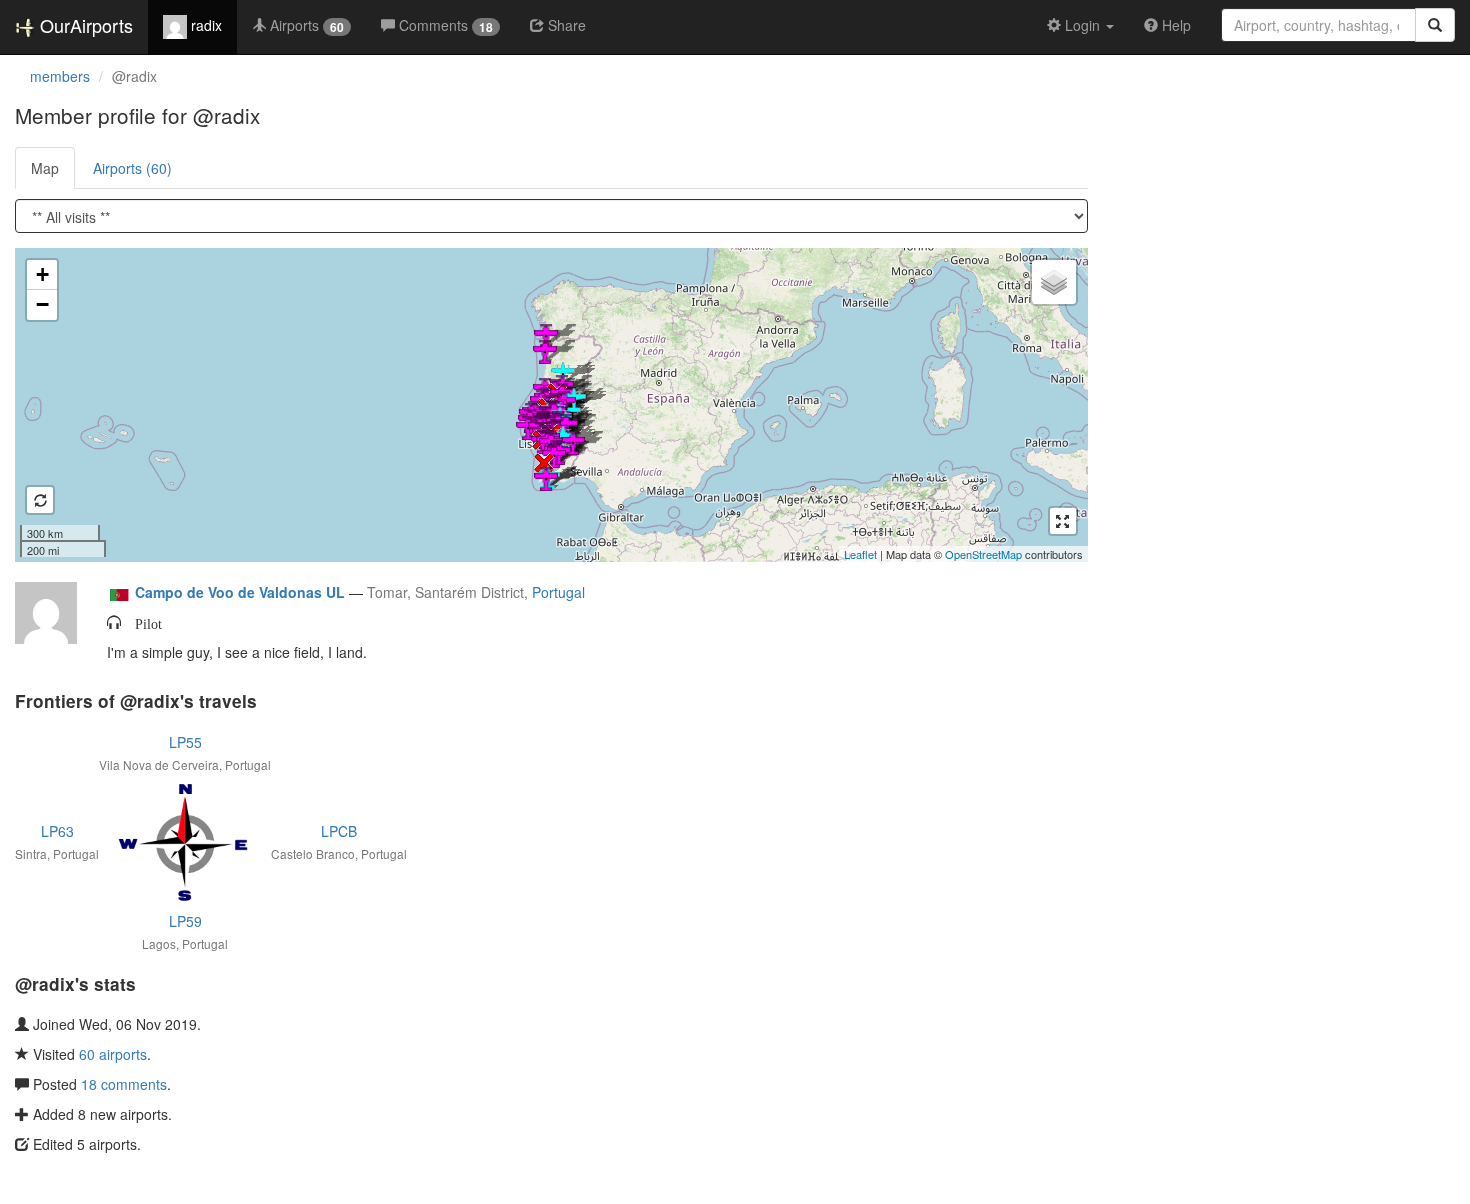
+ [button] (42, 274)
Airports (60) (132, 168)
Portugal (558, 592)
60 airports (113, 1054)
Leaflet (860, 554)
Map (45, 168)
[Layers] (1054, 282)
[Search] (1435, 25)
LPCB (339, 831)
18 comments (124, 1084)
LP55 (185, 742)
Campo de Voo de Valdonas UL (240, 592)
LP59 (185, 921)
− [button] (42, 304)
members (60, 76)
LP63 (57, 831)
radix (204, 25)
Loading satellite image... (549, 405)
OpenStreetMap (983, 554)
